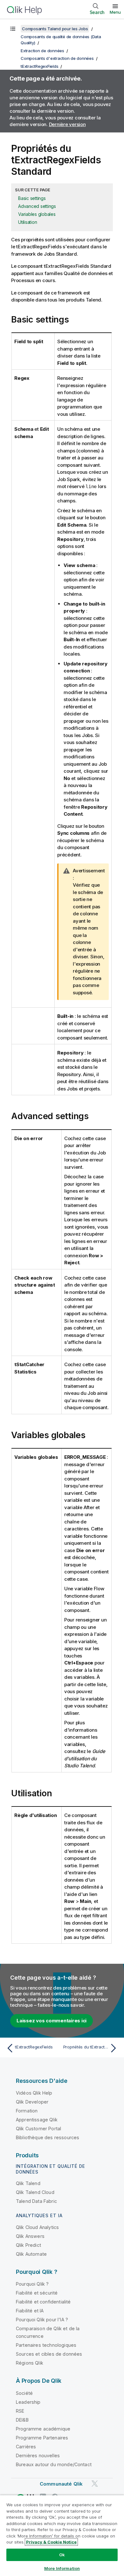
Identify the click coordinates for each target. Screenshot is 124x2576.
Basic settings (32, 198)
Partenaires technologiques (46, 2345)
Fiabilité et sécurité (37, 2293)
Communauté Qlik (61, 2484)
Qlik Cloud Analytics (37, 2227)
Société (24, 2393)
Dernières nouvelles (38, 2455)
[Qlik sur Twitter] (95, 2484)
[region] (62, 2535)
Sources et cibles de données (49, 2354)
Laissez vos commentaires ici (52, 2021)
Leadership (28, 2402)
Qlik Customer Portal (38, 2129)
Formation (27, 2111)
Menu (115, 12)
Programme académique (43, 2429)
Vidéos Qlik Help (34, 2093)
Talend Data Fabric (36, 2201)
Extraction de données (42, 51)
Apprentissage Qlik (37, 2120)
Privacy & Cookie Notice (51, 2542)
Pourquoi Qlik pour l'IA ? (42, 2320)
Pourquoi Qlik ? (32, 2284)
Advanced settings (37, 206)
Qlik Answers (30, 2236)
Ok (62, 2555)
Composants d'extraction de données (57, 58)
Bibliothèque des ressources (48, 2137)
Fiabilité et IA (30, 2311)
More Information (62, 2568)
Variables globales (37, 214)
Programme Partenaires (42, 2438)
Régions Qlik (30, 2363)
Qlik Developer (32, 2102)
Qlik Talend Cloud (35, 2192)
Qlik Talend (28, 2183)
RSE (20, 2411)
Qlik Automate (31, 2254)
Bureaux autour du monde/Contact (54, 2464)
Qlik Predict (28, 2245)
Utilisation (28, 222)
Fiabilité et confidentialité (43, 2302)
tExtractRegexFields (39, 66)
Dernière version (67, 124)
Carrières (26, 2447)
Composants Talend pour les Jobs (55, 29)
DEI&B (22, 2420)
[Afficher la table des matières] (13, 29)
